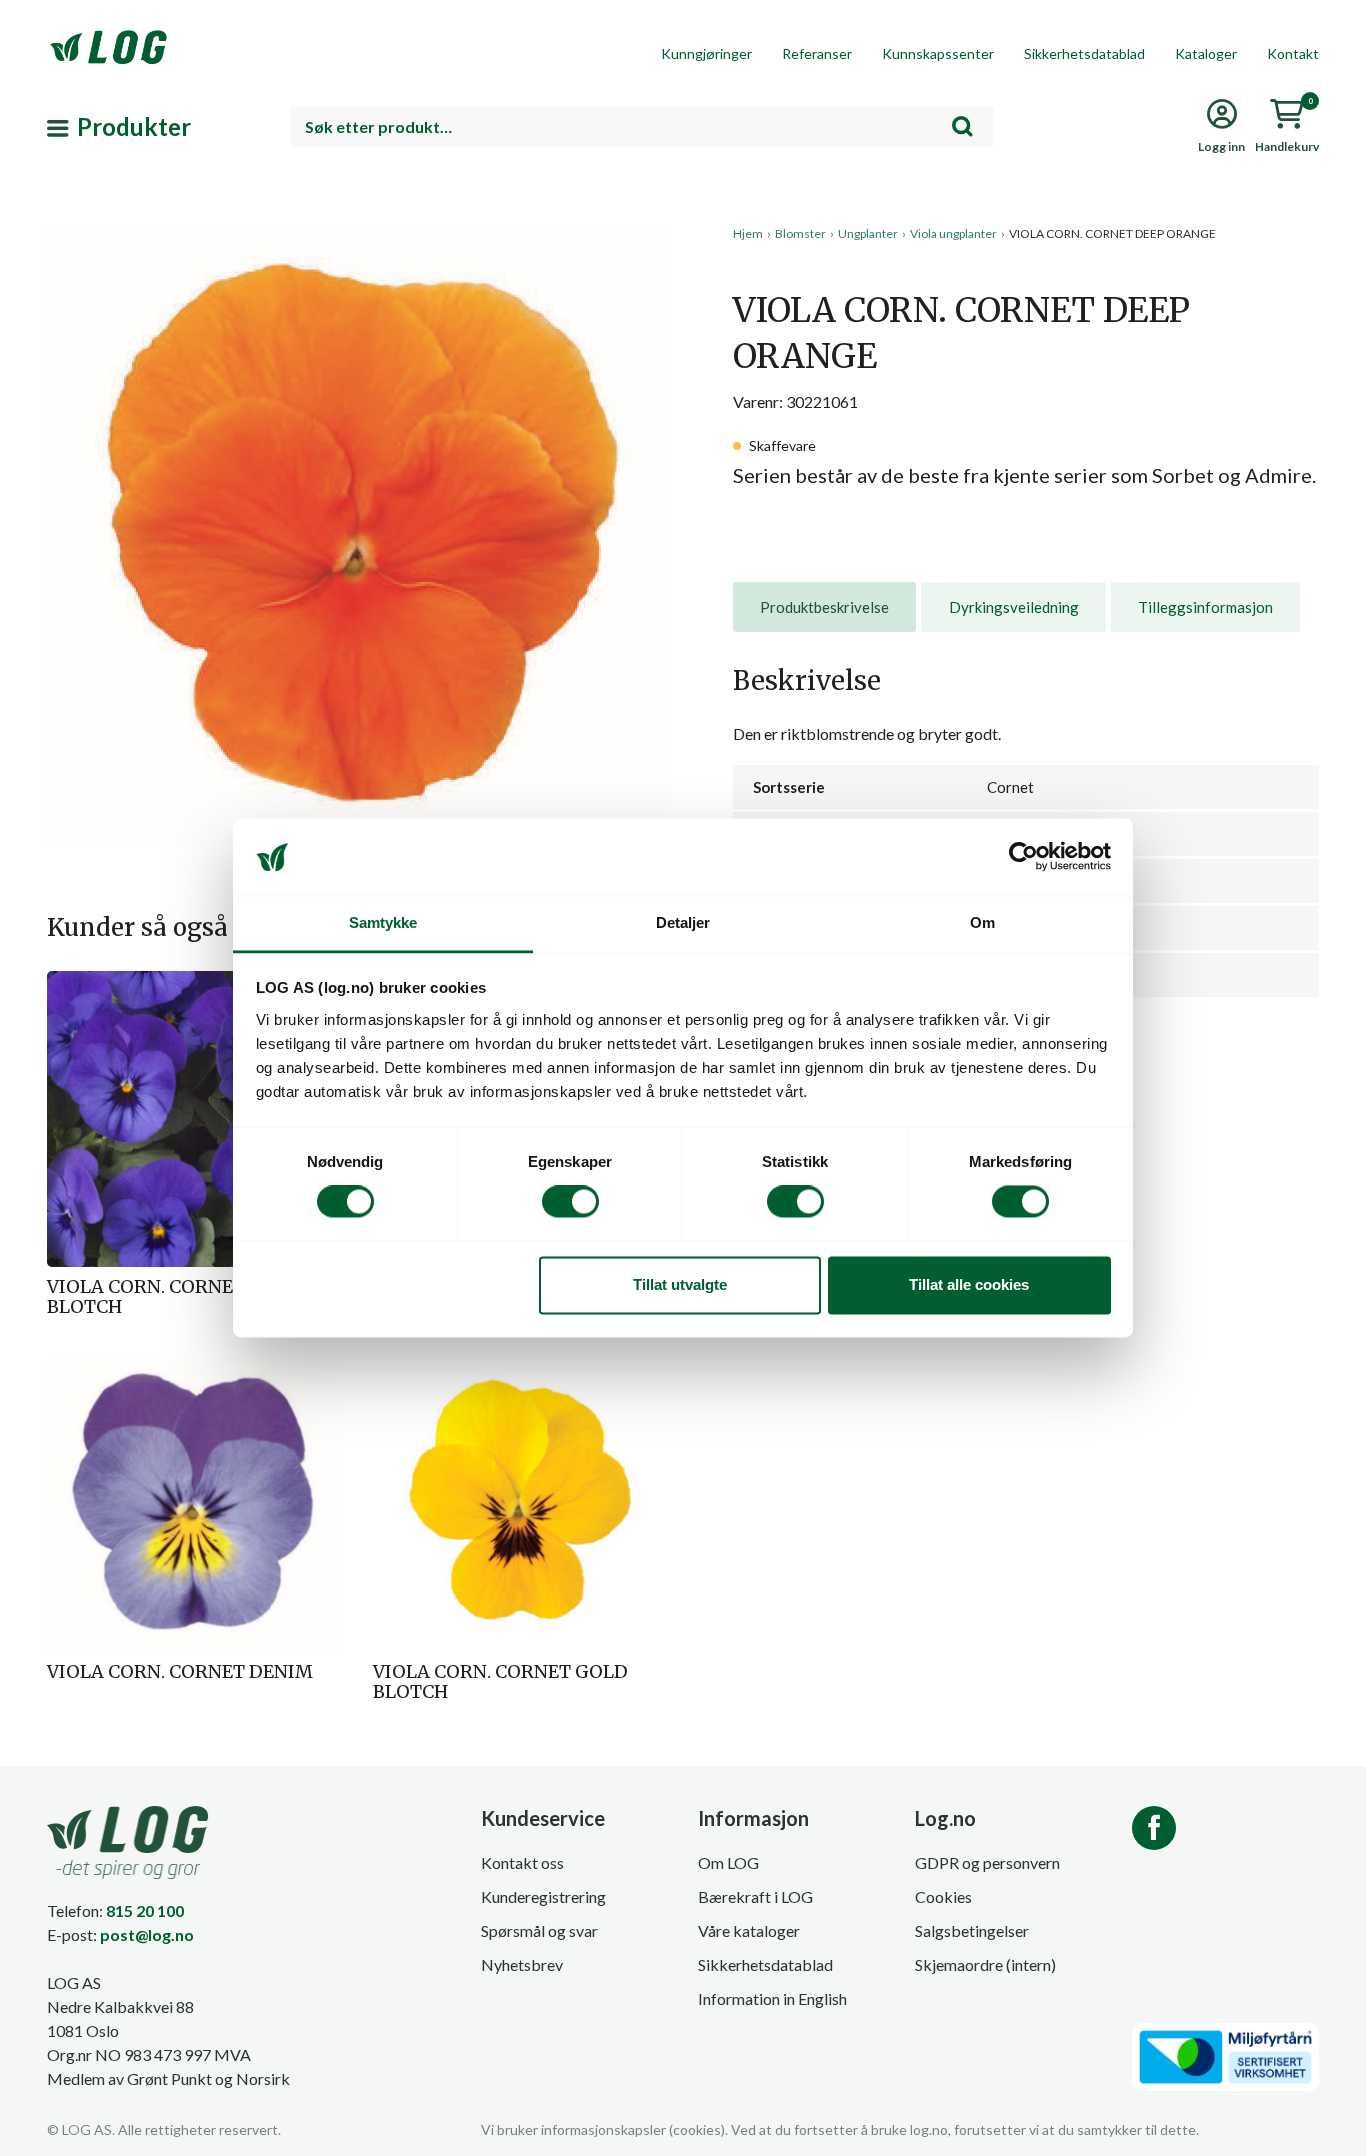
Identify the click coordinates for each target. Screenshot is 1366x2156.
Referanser (817, 53)
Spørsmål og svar (539, 1930)
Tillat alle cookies (969, 1284)
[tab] (824, 607)
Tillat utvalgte (680, 1284)
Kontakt (1293, 53)
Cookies (943, 1896)
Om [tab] (982, 922)
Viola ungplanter (953, 233)
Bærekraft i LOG (755, 1896)
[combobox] (642, 126)
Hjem (748, 233)
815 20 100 (145, 1910)
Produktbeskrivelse (824, 607)
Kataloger (1206, 53)
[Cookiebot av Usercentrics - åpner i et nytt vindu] (1023, 857)
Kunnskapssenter (938, 53)
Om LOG (728, 1862)
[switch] (570, 1202)
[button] (357, 409)
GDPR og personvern (987, 1862)
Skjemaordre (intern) (985, 1964)
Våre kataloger (749, 1930)
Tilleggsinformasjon (1205, 607)
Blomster (800, 233)
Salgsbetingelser (972, 1930)
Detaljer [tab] (683, 922)
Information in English (772, 1998)
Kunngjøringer (706, 53)
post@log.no (147, 1934)
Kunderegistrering (543, 1896)
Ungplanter (868, 233)
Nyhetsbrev (522, 1964)
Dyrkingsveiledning (1014, 607)
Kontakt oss (522, 1862)
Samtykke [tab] (383, 922)
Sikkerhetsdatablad (1084, 53)
